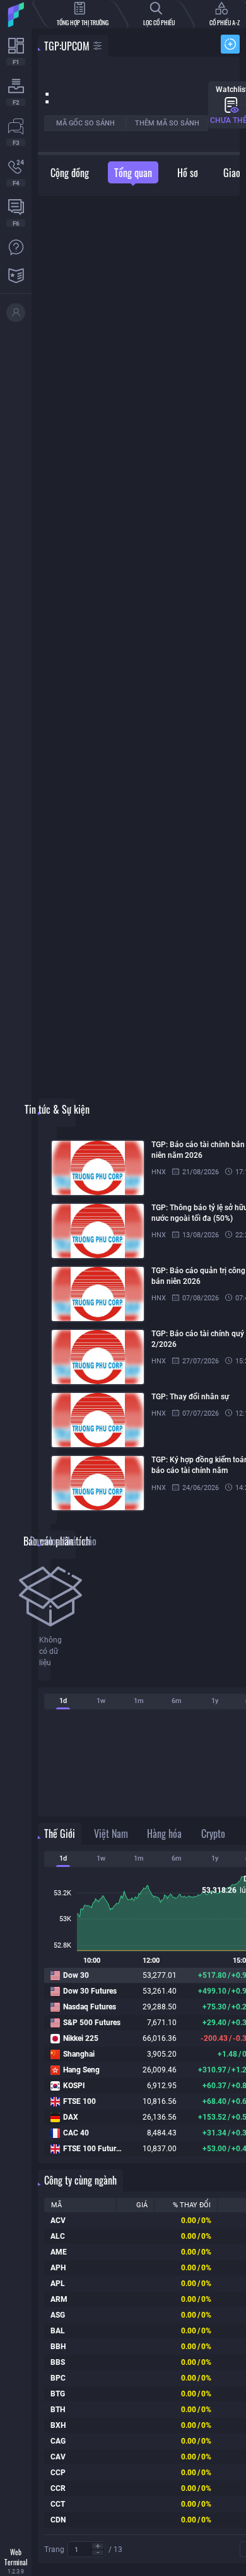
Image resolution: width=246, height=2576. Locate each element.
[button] (98, 2546)
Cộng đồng (70, 173)
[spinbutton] (86, 2550)
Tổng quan (133, 173)
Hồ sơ (188, 173)
